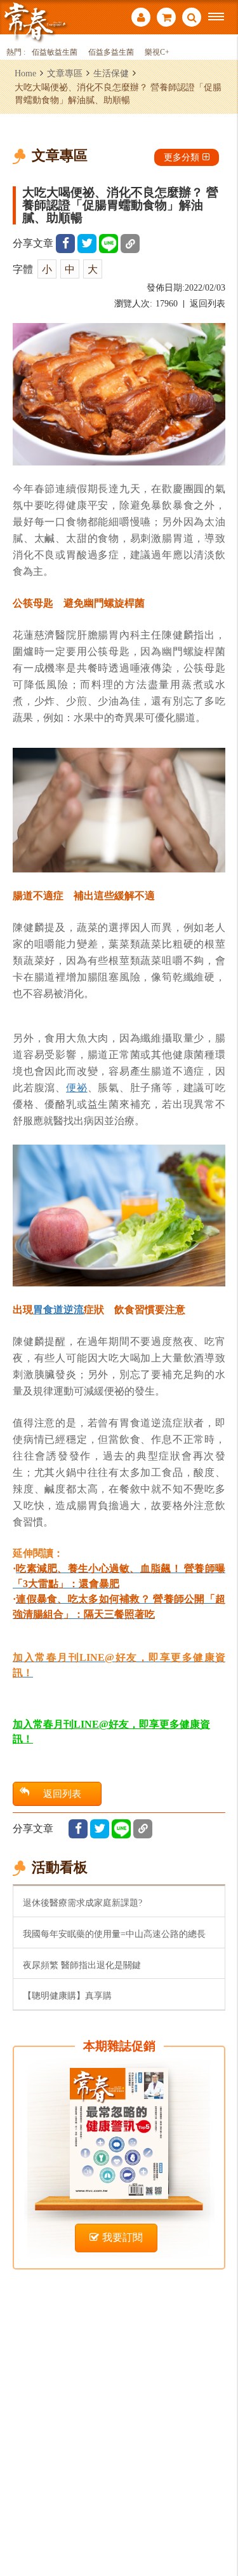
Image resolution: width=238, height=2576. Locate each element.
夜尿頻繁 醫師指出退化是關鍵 (82, 1965)
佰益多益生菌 (111, 52)
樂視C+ (157, 52)
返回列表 (208, 304)
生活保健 (111, 73)
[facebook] (65, 244)
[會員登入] (141, 19)
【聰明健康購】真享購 (67, 1995)
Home (25, 73)
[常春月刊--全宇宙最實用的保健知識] (35, 21)
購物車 (166, 19)
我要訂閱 (122, 2237)
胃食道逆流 (58, 1309)
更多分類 (182, 157)
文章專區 (65, 73)
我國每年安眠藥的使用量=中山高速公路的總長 (114, 1934)
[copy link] (130, 244)
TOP (219, 2524)
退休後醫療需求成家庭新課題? (83, 1903)
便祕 (77, 1087)
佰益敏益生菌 (55, 52)
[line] (109, 244)
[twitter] (87, 244)
